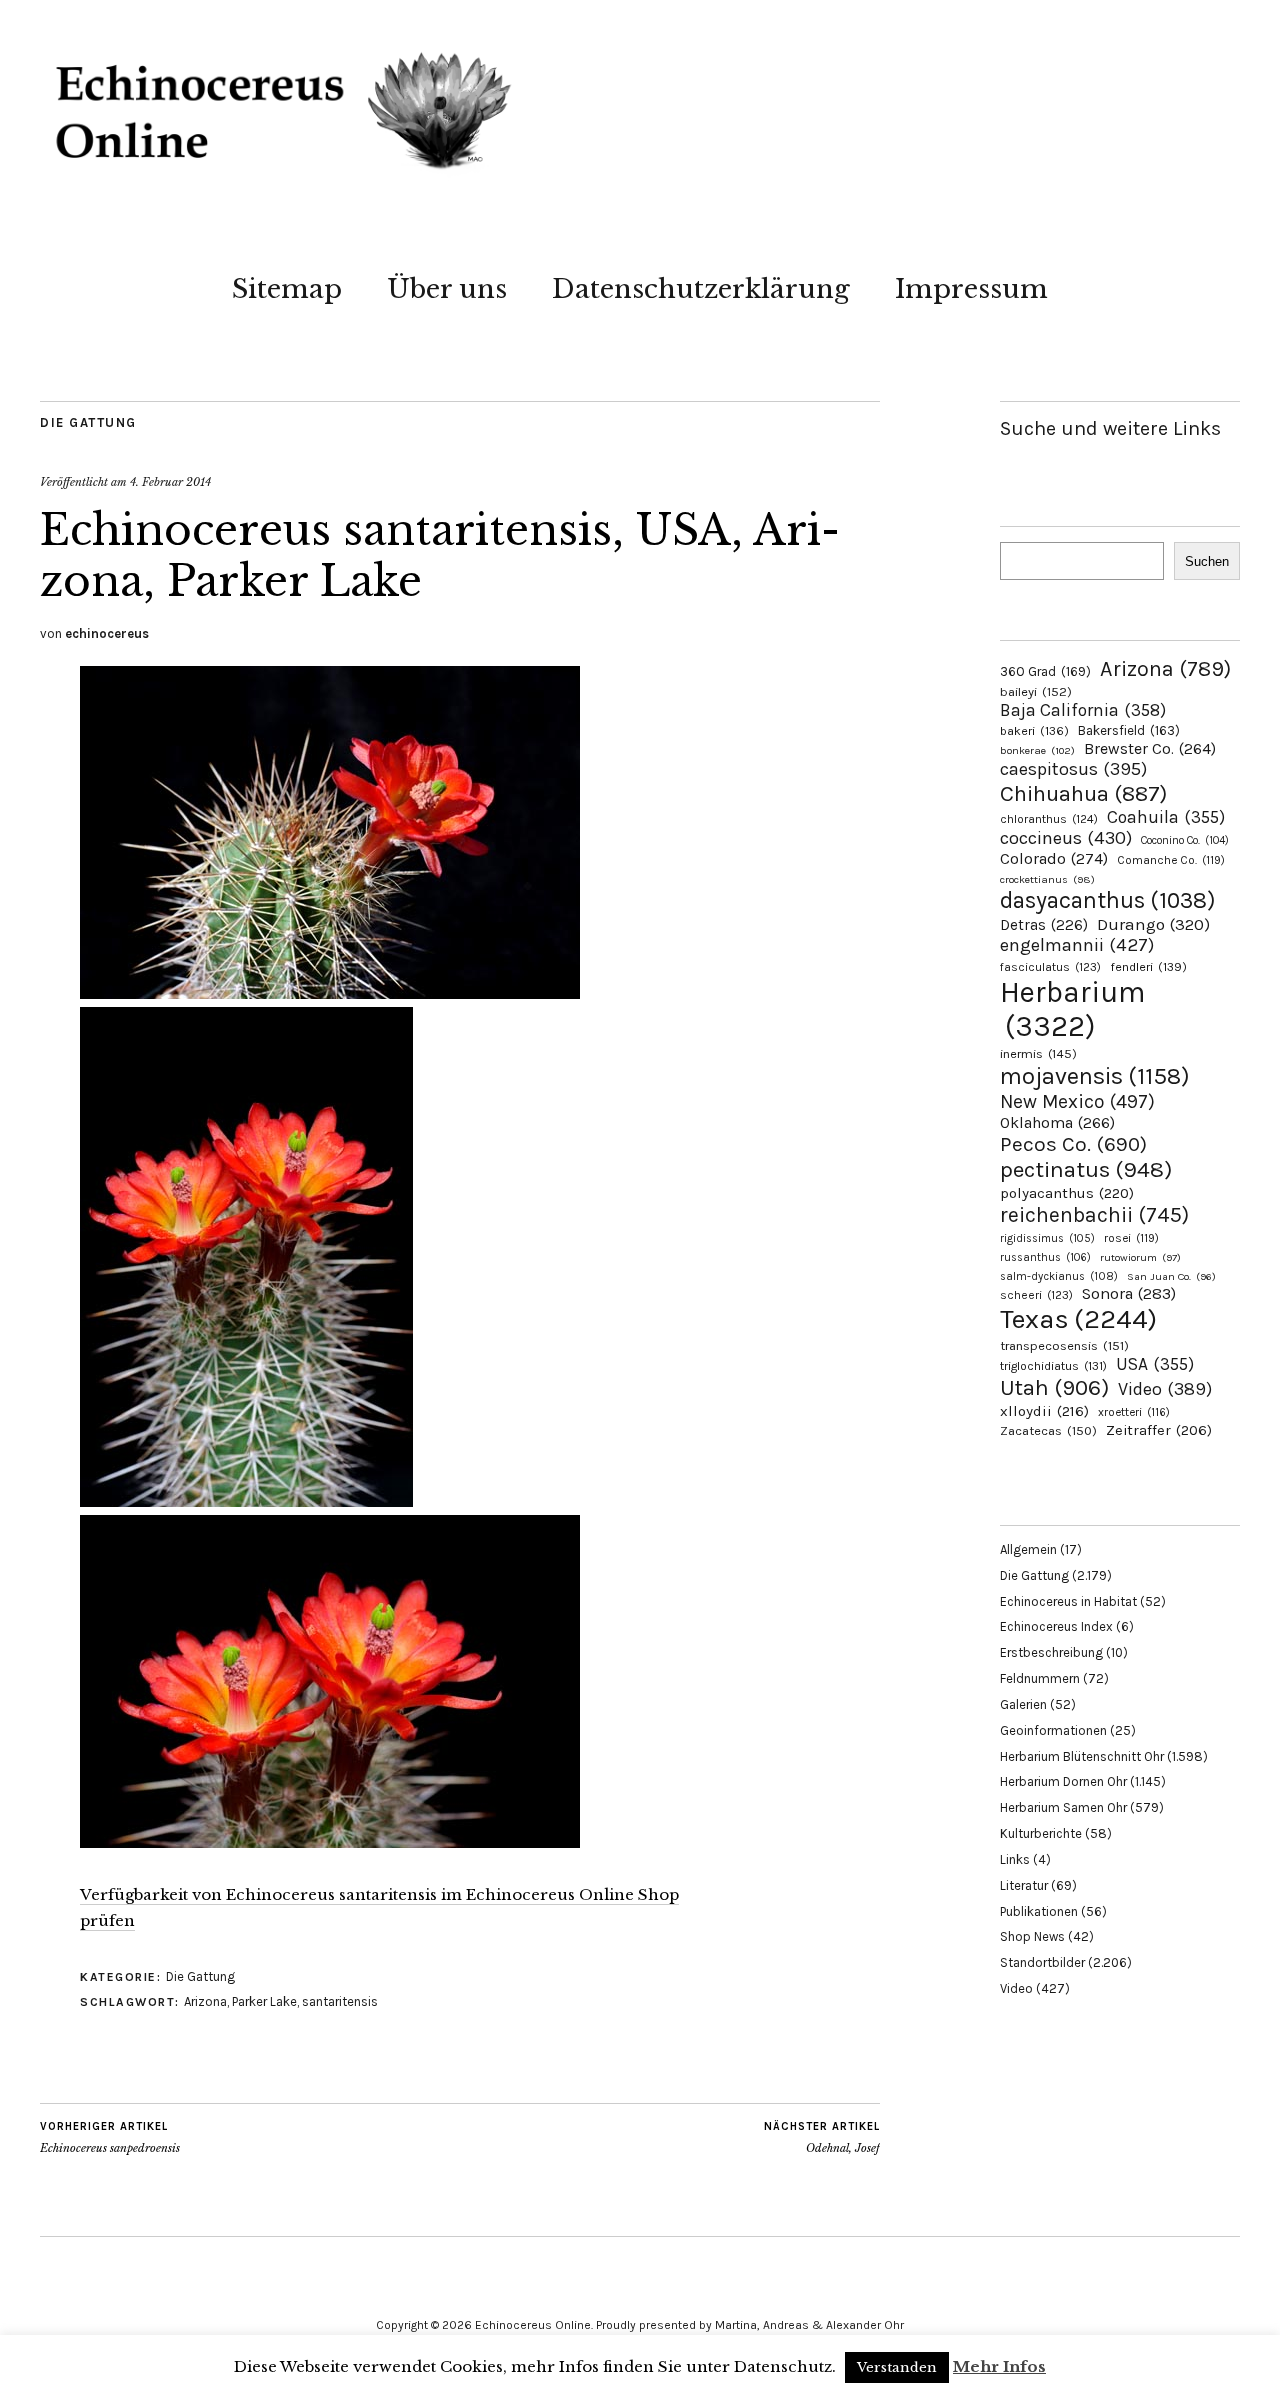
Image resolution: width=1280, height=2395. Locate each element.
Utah (1054, 1387)
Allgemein (1028, 1549)
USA (1155, 1364)
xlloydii (1044, 1411)
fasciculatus (1050, 967)
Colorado (1054, 858)
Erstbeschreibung (1051, 1652)
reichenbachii (1094, 1214)
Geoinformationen (1053, 1730)
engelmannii (1077, 945)
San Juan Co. (1171, 1276)
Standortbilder (1042, 1962)
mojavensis (1095, 1076)
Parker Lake (264, 2001)
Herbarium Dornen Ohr (1063, 1781)
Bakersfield (1129, 730)
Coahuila (1166, 817)
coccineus (1066, 838)
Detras (1044, 925)
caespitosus (1073, 769)
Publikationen (1039, 1911)
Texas (1078, 1319)
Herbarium (1072, 1009)
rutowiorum (1140, 1257)
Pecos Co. (1073, 1144)
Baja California (1083, 710)
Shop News (1032, 1936)
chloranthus (1049, 819)
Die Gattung (88, 422)
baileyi (1036, 691)
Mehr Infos (999, 2366)
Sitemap (287, 289)
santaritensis (340, 2001)
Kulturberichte (1041, 1833)
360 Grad (1045, 671)
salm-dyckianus (1059, 1276)
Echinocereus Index (1056, 1626)
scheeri (1036, 1295)
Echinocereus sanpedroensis (110, 2137)
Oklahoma (1057, 1122)
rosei (1131, 1238)
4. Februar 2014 (170, 482)
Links (1015, 1859)
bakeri (1034, 731)
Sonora (1129, 1293)
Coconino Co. (1185, 840)
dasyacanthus (1108, 900)
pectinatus (1086, 1169)
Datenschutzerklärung (701, 289)
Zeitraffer (1159, 1430)
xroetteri (1134, 1412)
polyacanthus (1067, 1193)
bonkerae (1037, 750)
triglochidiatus (1053, 1366)
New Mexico (1077, 1101)
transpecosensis (1064, 1345)
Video (1165, 1389)
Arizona (205, 2001)
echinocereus (107, 633)
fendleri (1148, 966)
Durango (1153, 924)
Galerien (1023, 1704)
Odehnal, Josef (822, 2137)
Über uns (447, 289)
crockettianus (1047, 879)
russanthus (1045, 1257)
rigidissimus (1047, 1238)
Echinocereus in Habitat (1068, 1601)
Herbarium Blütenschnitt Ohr (1082, 1756)
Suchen (1207, 561)
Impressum (971, 289)
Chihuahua (1083, 793)
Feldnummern (1040, 1678)
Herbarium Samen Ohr (1063, 1807)
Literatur (1024, 1885)
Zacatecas (1048, 1430)
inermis (1038, 1053)
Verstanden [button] (897, 2367)
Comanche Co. (1171, 860)
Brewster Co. (1150, 748)
